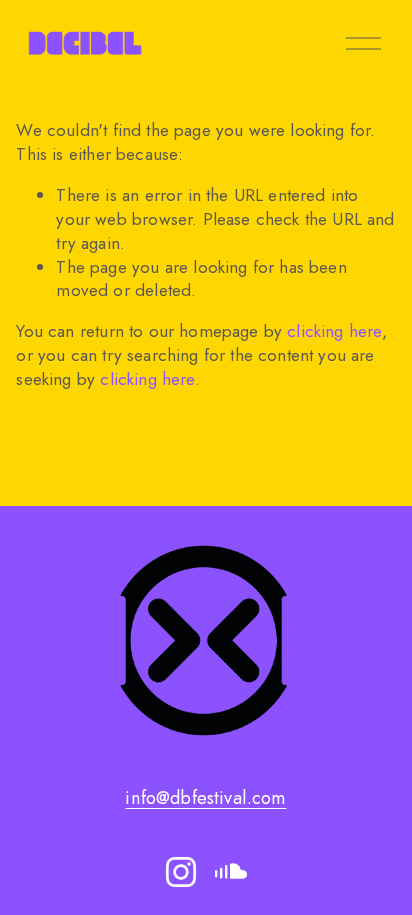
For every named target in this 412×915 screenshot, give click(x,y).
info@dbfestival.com (205, 798)
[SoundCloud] (231, 872)
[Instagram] (181, 872)
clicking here (334, 331)
